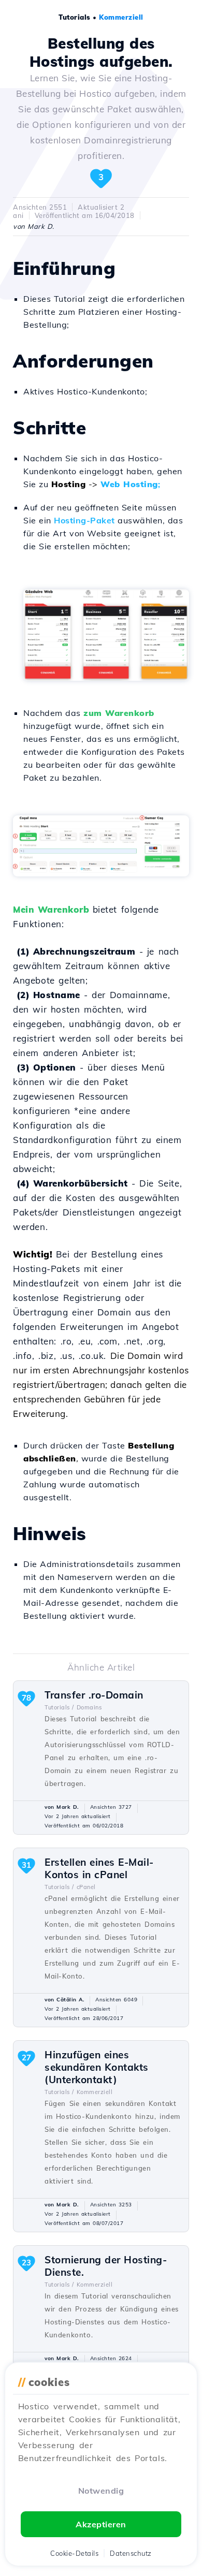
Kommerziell (121, 17)
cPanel (86, 1887)
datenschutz (131, 2553)
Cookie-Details (74, 2553)
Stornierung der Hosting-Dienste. (106, 2266)
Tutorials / (59, 1707)
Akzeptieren (101, 2524)
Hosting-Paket (84, 520)
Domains (89, 1707)
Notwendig (101, 2491)
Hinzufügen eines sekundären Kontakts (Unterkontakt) (97, 2067)
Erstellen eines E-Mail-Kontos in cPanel (99, 1868)
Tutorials (75, 17)
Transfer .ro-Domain (94, 1695)
